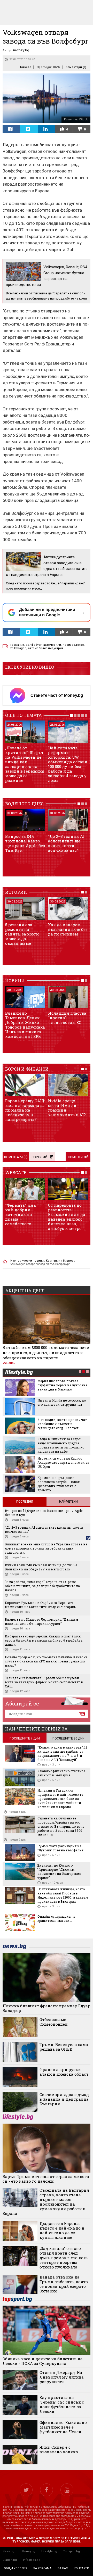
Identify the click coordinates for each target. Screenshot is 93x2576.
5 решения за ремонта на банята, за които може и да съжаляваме (22, 934)
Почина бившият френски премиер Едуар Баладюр (47, 2008)
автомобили (52, 645)
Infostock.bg (32, 2560)
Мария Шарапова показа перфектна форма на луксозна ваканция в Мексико (62, 1385)
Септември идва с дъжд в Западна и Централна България (64, 2099)
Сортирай (39, 1157)
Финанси (9, 1363)
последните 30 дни (68, 1738)
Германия (17, 645)
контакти (82, 2568)
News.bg (9, 2551)
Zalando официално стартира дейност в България (61, 1773)
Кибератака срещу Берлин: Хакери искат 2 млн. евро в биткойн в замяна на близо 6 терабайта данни (44, 1640)
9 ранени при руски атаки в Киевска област (64, 2072)
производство (73, 645)
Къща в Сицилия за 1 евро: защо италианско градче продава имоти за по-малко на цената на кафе (61, 1445)
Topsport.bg (72, 2551)
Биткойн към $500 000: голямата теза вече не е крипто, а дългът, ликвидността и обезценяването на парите (46, 1353)
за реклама (42, 2568)
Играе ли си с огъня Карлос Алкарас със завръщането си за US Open (63, 1462)
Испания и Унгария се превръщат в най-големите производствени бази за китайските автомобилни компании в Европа (60, 1799)
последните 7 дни (25, 1738)
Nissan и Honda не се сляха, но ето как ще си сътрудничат (62, 1402)
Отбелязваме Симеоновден (54, 2022)
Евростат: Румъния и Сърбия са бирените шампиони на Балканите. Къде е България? (41, 1605)
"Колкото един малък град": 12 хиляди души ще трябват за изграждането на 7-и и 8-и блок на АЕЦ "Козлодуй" (62, 1753)
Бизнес (26, 67)
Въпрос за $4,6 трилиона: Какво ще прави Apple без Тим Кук (25, 843)
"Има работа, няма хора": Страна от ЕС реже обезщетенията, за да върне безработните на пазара (42, 1586)
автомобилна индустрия (46, 648)
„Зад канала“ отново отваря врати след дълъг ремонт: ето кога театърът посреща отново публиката (64, 2258)
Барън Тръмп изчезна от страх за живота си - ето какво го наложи (46, 2179)
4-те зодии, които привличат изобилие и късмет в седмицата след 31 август (62, 1424)
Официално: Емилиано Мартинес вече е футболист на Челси (63, 2427)
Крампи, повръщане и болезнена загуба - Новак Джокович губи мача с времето (59, 1484)
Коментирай (78, 1157)
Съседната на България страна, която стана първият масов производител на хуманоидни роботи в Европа (46, 2202)
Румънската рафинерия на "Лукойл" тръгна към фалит (60, 1848)
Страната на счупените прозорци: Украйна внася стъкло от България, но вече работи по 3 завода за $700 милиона (61, 1826)
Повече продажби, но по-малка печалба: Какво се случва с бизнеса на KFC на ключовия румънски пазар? (46, 1661)
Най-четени (68, 1502)
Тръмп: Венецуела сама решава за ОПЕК (64, 2047)
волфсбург (34, 645)
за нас (63, 2568)
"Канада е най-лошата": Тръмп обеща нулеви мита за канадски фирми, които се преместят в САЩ (44, 1682)
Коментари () (76, 67)
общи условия (16, 2568)
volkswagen (18, 648)
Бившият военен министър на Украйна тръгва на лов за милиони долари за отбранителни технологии (46, 1548)
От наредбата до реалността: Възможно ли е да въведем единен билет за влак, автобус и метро (67, 1217)
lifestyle (19, 1373)
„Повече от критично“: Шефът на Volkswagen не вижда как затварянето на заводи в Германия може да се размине (25, 764)
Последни (25, 1502)
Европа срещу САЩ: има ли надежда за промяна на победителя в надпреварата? (25, 1110)
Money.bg (28, 2551)
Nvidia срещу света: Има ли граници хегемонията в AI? (67, 1108)
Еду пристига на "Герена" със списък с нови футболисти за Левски (62, 2404)
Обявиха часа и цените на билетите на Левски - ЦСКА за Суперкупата (43, 2361)
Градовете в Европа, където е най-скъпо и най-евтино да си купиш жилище (62, 2230)
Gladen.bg (10, 2560)
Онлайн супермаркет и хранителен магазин (56, 1918)
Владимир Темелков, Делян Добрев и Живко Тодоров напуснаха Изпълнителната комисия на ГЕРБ (25, 1025)
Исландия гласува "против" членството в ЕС (67, 1018)
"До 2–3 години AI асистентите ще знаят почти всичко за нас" (66, 843)
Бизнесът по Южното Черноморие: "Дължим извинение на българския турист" (41, 1621)
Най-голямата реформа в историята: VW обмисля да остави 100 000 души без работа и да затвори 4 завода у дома (68, 764)
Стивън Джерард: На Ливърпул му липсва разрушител (62, 2377)
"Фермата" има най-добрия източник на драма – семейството (21, 1214)
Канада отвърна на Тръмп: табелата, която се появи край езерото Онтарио (64, 2284)
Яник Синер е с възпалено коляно (59, 2449)
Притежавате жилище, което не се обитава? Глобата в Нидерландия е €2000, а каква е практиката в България (63, 1895)
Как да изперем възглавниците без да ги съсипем (68, 929)
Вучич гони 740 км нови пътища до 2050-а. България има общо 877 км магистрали (42, 1567)
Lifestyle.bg (49, 2551)
